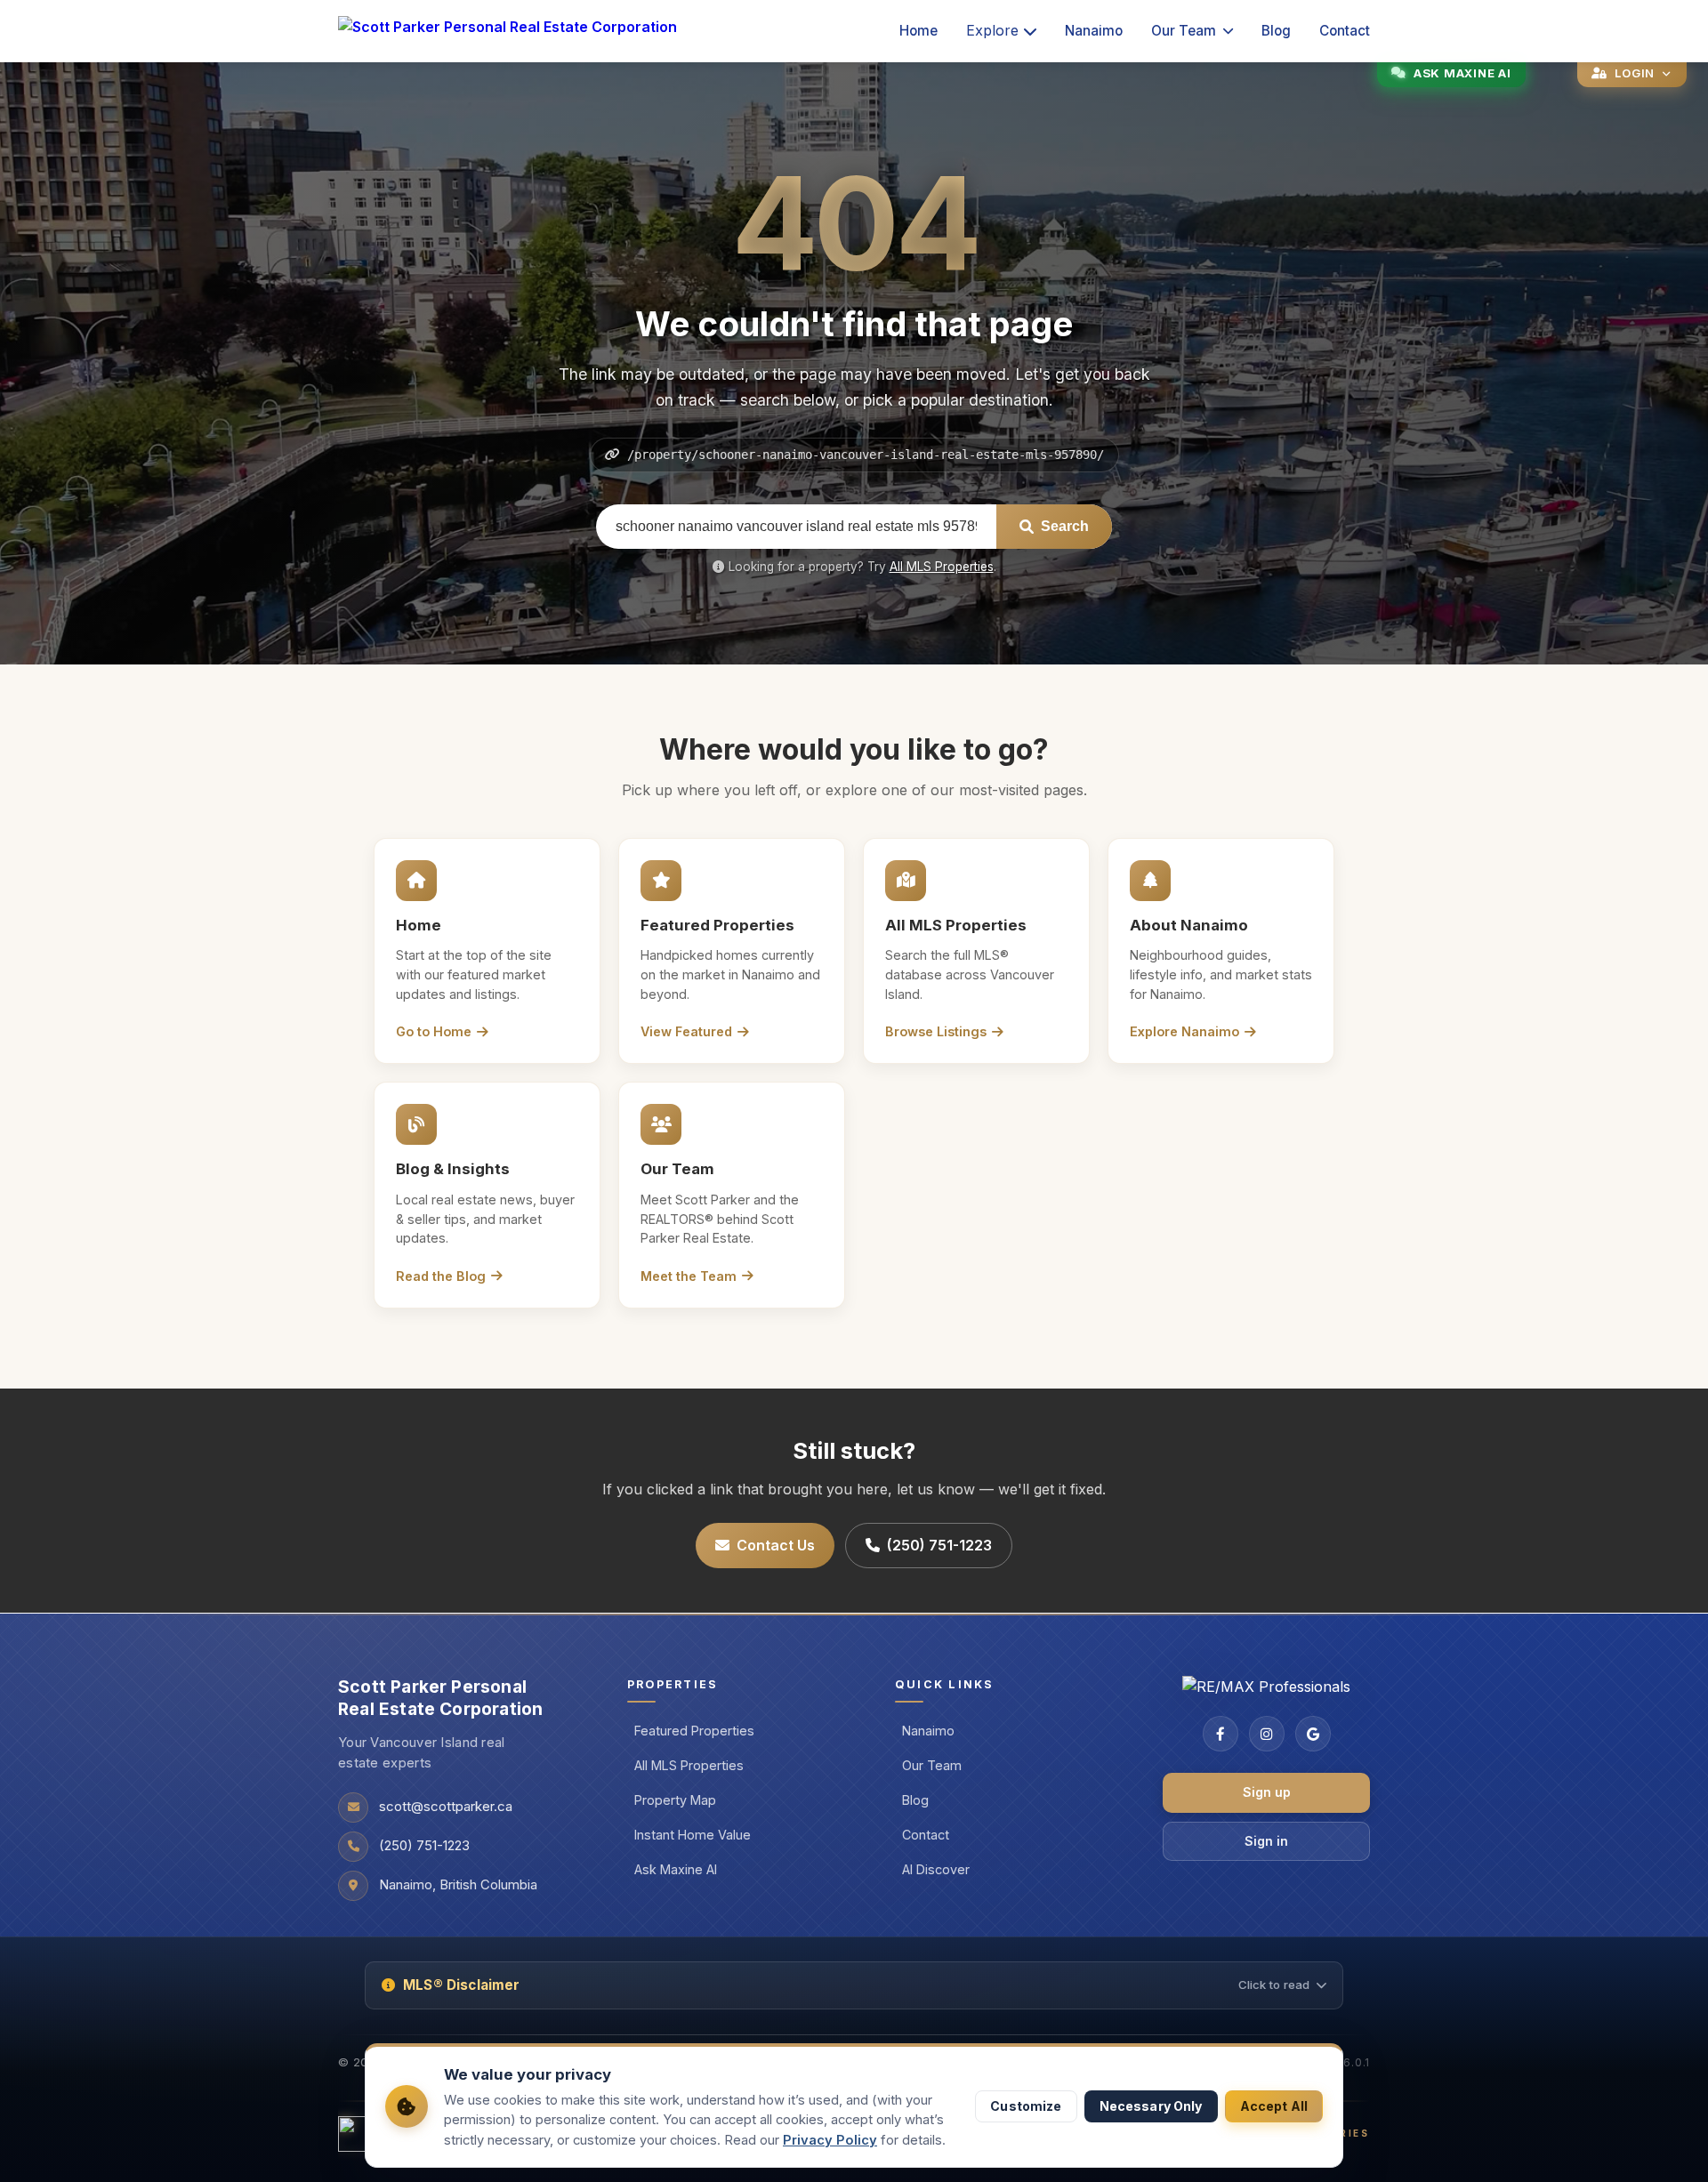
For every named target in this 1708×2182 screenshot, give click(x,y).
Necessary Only (1151, 2106)
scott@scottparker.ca (446, 1807)
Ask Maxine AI (676, 1869)
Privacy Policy (830, 2140)
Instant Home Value (693, 1835)
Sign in (1266, 1841)
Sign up (1267, 1792)
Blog (1276, 31)
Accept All (1274, 2106)
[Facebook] (1221, 1734)
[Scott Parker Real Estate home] (508, 32)
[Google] (1313, 1734)
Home (918, 31)
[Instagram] (1267, 1734)
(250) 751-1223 (939, 1545)
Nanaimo (1094, 31)
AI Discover (936, 1869)
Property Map (675, 1800)
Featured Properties (694, 1731)
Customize (1026, 2106)
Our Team (1184, 31)
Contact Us (776, 1545)
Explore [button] (992, 30)
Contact (1345, 31)
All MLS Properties (942, 567)
